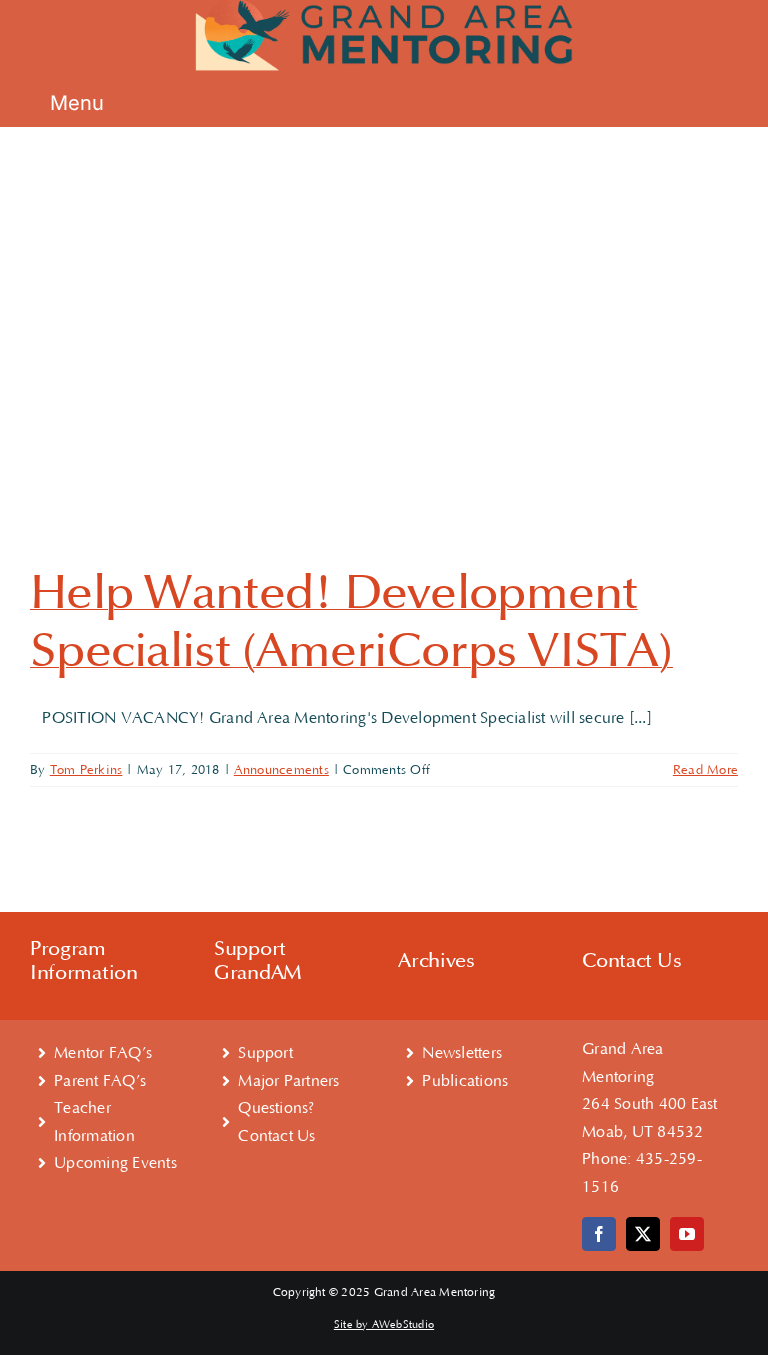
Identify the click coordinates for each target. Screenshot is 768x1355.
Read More (705, 770)
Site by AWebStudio (384, 1325)
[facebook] (599, 1234)
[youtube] (687, 1234)
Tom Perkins (86, 770)
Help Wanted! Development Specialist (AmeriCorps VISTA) (351, 622)
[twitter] (643, 1234)
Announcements (281, 770)
